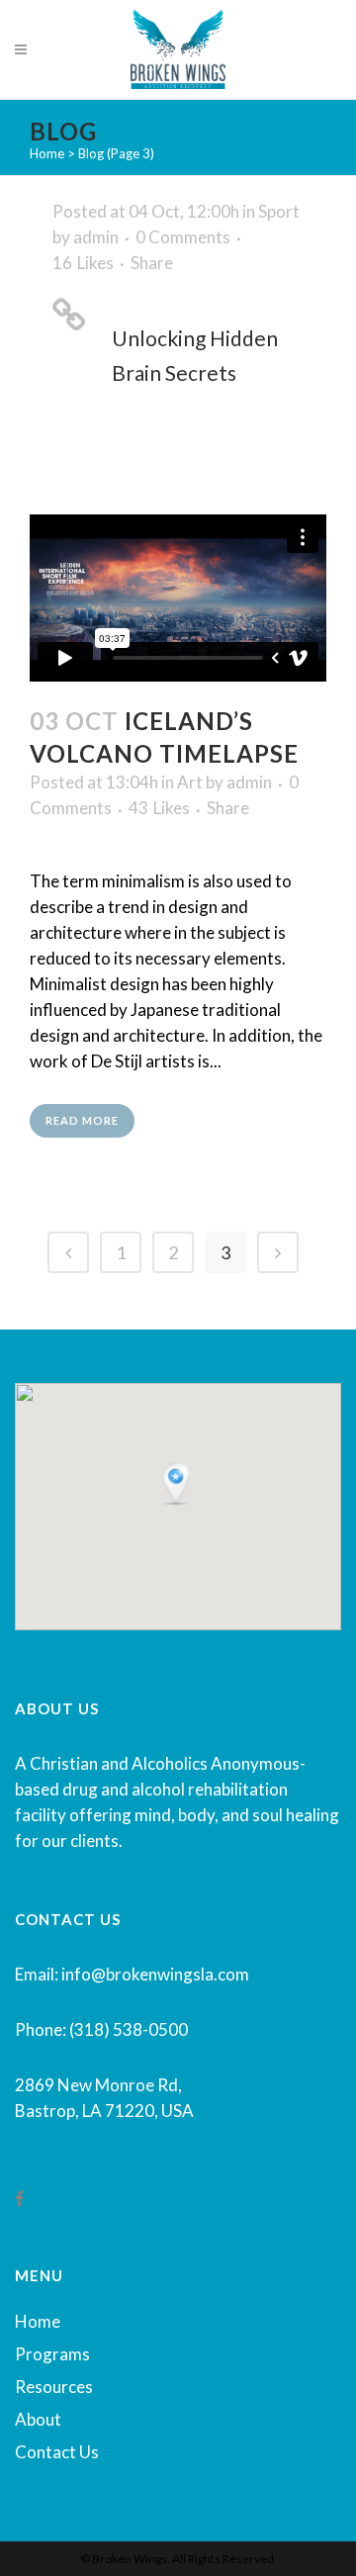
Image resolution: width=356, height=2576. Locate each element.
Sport (279, 211)
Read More (82, 1120)
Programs (52, 2354)
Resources (54, 2387)
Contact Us (57, 2452)
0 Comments (183, 237)
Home (47, 153)
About (38, 2419)
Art (190, 782)
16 (83, 263)
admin (96, 237)
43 (159, 808)
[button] (178, 1485)
